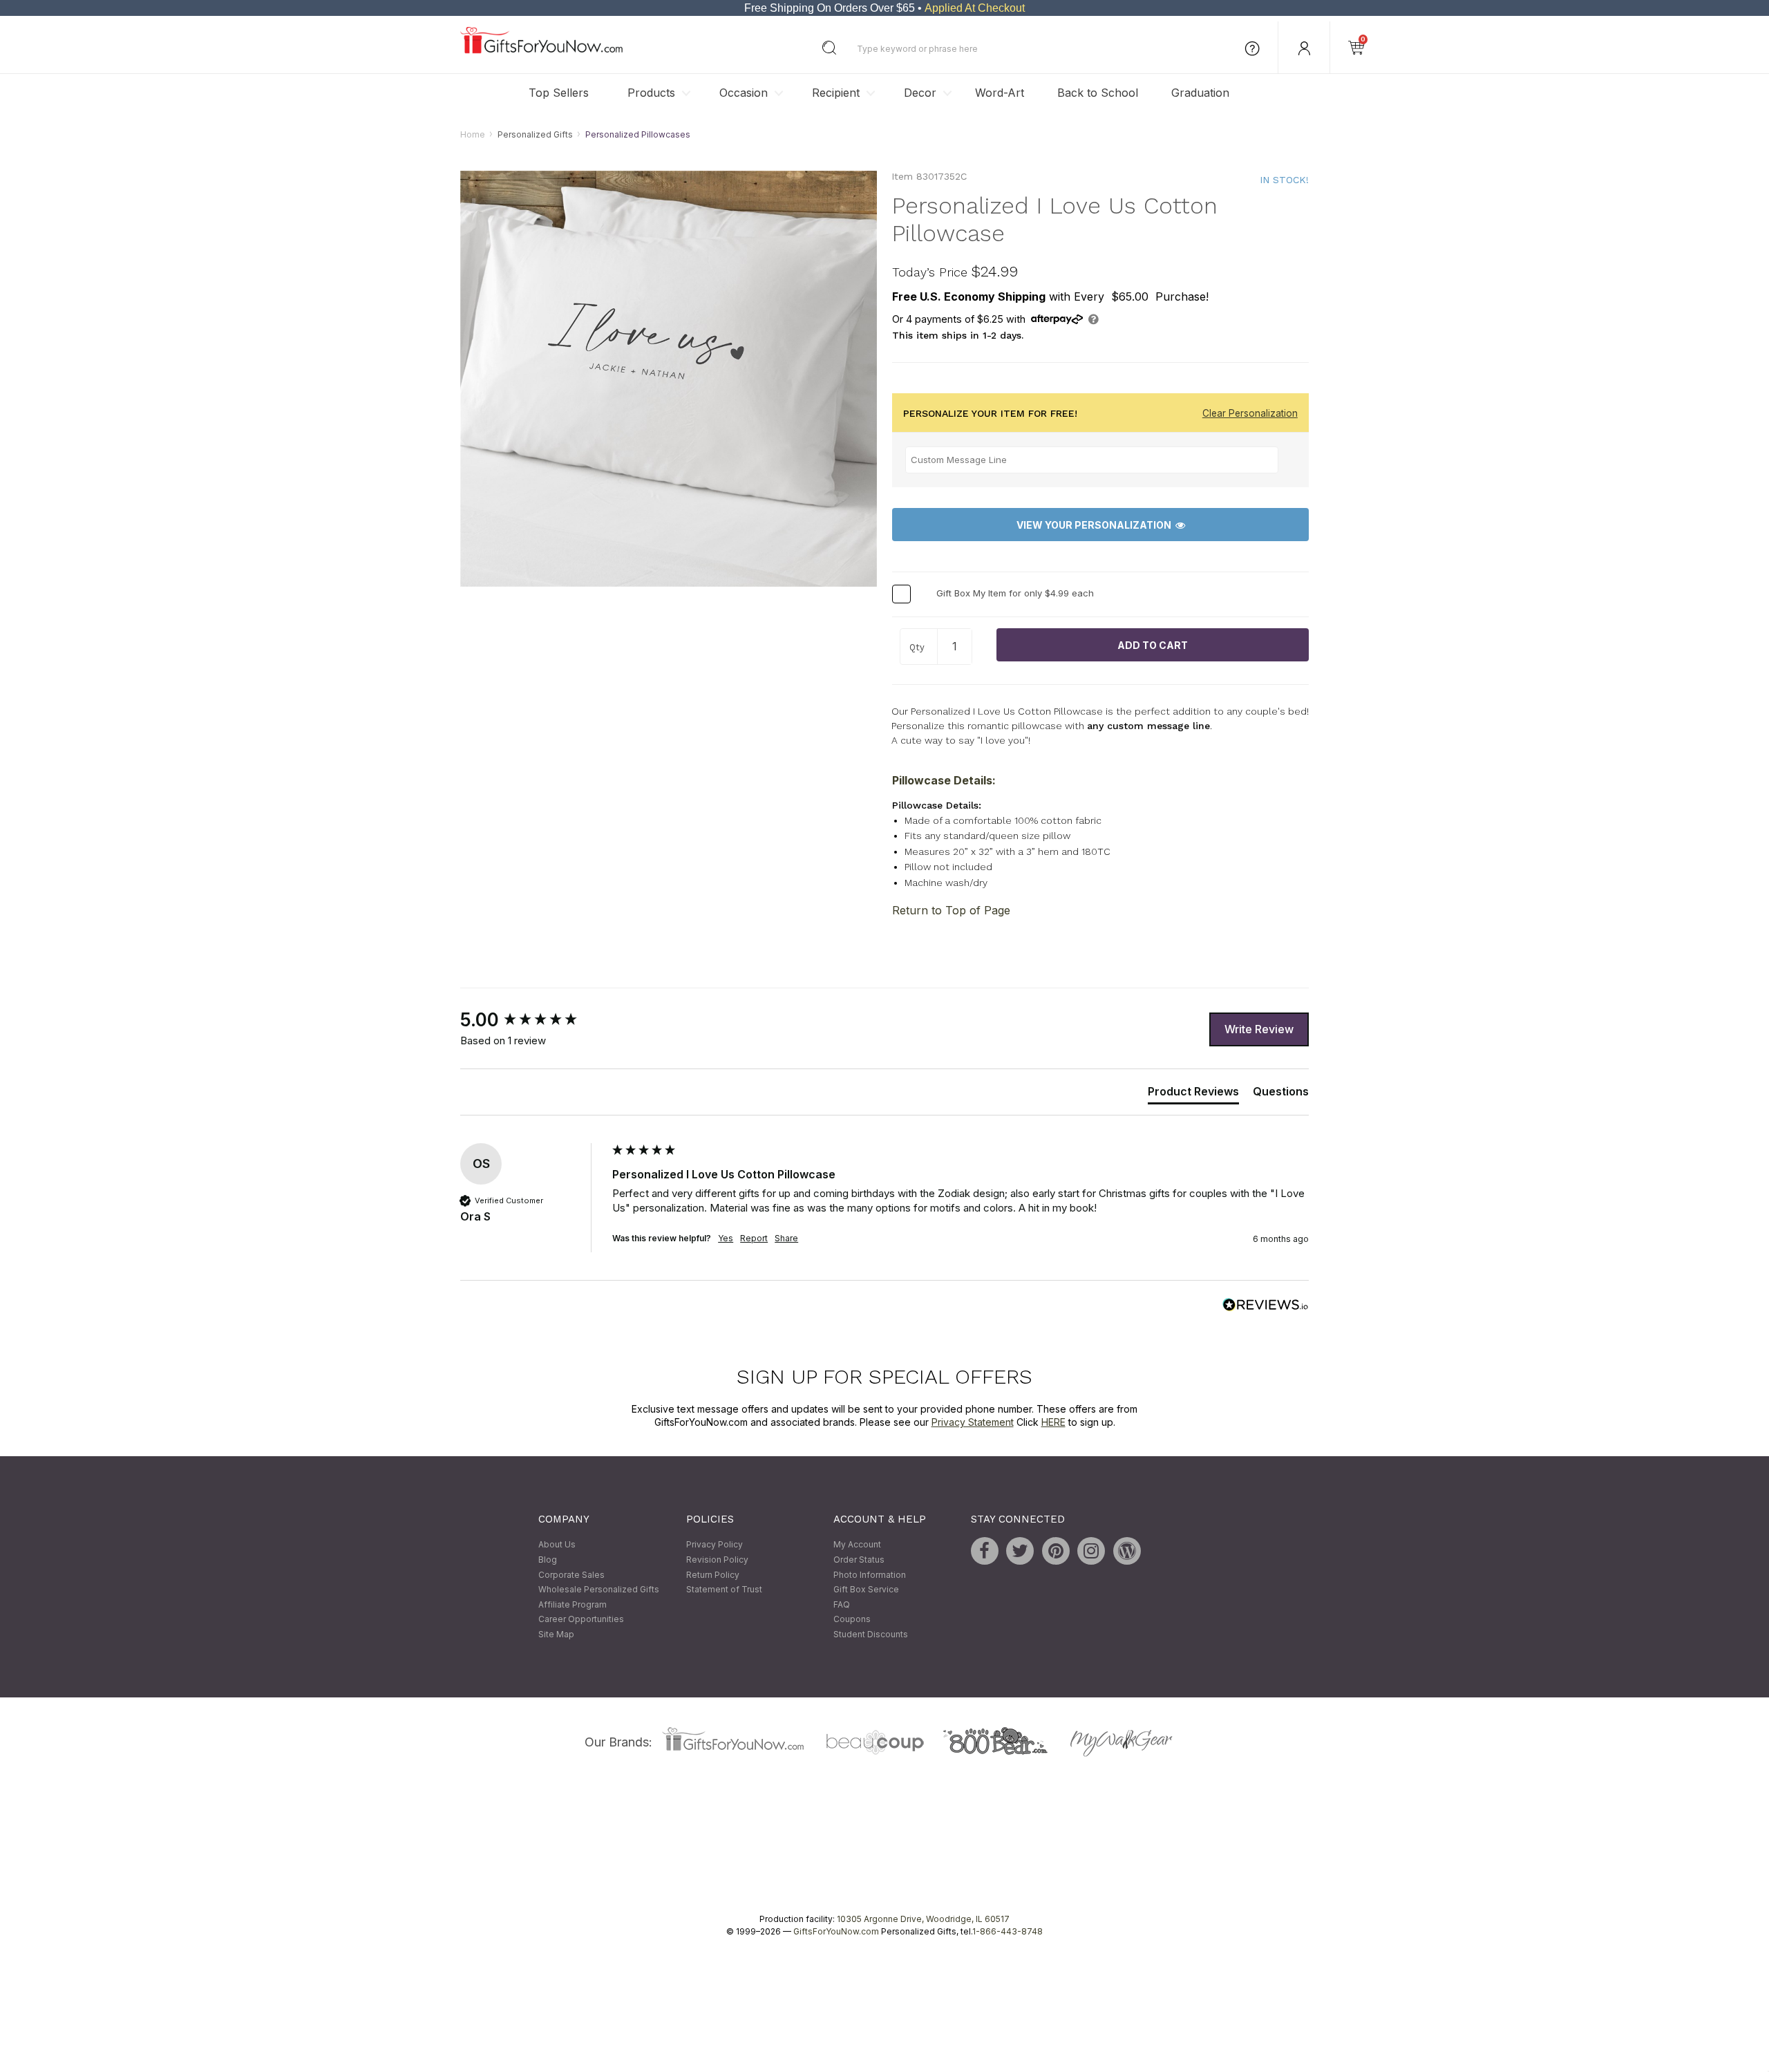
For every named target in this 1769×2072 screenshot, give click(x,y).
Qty (917, 648)
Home (473, 134)
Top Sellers (559, 93)
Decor (920, 93)
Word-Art (1000, 93)
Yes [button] (726, 1238)
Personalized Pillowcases (638, 134)
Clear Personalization (1250, 413)
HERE (1053, 1423)
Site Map (556, 1634)
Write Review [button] (1259, 1029)
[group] (533, 1021)
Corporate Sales (571, 1575)
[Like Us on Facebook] (985, 1552)
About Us (557, 1545)
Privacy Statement (973, 1423)
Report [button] (754, 1238)
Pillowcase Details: (944, 780)
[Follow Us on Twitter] (1020, 1552)
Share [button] (786, 1238)
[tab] (1193, 1094)
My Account (857, 1545)
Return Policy (713, 1575)
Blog (548, 1560)
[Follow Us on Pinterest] (1056, 1552)
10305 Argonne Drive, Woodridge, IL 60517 (923, 1919)
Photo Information (870, 1575)
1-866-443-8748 (1008, 1931)
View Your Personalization (1096, 525)
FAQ (842, 1604)
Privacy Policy (715, 1545)
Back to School (1098, 93)
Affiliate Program (573, 1604)
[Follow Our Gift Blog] (1127, 1552)
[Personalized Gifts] (541, 50)
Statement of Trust (724, 1590)
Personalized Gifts (535, 134)
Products (651, 93)
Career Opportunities (581, 1620)
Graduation (1200, 93)
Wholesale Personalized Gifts (599, 1590)
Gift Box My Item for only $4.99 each (1015, 594)
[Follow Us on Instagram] (1091, 1552)
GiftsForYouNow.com (836, 1931)
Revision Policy (717, 1560)
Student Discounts (871, 1634)
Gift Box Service (866, 1590)
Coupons (852, 1620)
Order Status (859, 1560)
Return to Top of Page (951, 911)
